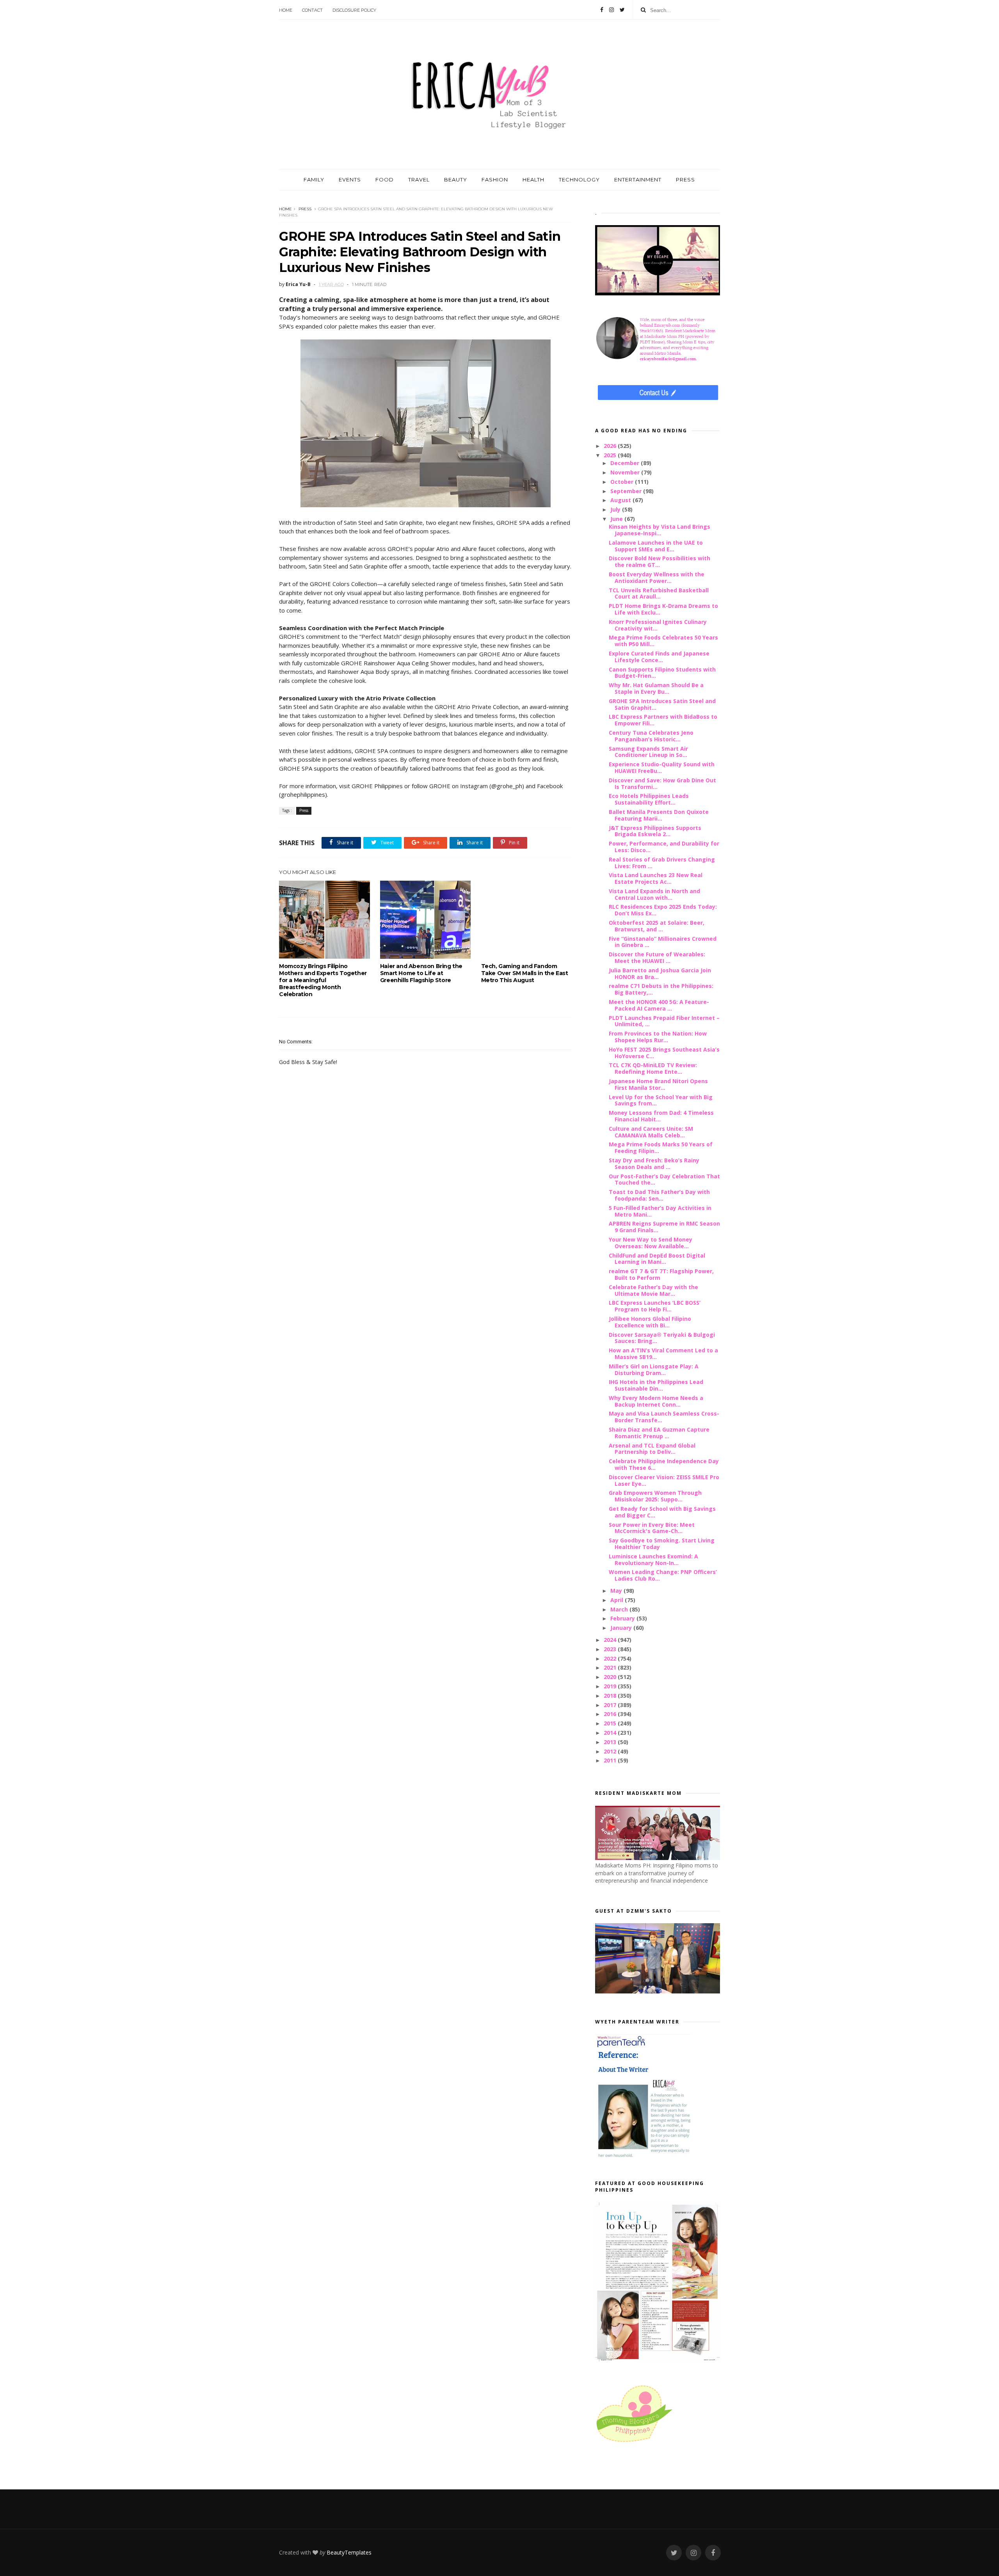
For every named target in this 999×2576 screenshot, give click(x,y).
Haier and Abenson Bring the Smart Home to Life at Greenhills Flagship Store (421, 973)
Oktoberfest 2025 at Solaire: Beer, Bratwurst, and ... (657, 926)
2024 (611, 1640)
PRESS (685, 179)
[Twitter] (622, 10)
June (617, 519)
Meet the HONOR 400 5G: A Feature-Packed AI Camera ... (659, 1005)
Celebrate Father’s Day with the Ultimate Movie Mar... (653, 1290)
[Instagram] (611, 10)
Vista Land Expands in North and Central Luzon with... (654, 894)
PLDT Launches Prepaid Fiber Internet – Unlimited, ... (664, 1021)
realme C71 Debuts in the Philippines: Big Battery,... (661, 989)
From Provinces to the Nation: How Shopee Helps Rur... (658, 1037)
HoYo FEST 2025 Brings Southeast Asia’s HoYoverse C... (664, 1053)
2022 (611, 1658)
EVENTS (350, 179)
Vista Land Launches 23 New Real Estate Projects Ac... (656, 878)
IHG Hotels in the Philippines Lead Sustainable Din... (656, 1385)
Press (305, 209)
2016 (611, 1714)
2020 (611, 1677)
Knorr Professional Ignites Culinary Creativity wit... (658, 625)
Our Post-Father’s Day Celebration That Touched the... (664, 1180)
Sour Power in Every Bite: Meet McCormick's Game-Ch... (652, 1528)
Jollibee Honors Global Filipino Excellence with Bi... (650, 1322)
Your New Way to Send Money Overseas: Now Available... (651, 1243)
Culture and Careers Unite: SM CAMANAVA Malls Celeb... (651, 1132)
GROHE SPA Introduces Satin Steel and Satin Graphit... (662, 704)
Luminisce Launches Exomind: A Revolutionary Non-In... (653, 1560)
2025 (611, 455)
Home (286, 10)
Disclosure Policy (354, 10)
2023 (611, 1649)
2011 (611, 1760)
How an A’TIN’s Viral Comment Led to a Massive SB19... (663, 1354)
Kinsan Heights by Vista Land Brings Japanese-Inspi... (659, 530)
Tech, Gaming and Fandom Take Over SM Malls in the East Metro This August (525, 973)
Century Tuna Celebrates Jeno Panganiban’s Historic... (651, 736)
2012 (611, 1751)
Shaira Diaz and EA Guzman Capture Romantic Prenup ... (659, 1433)
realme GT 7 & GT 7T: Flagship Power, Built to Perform (661, 1274)
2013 (611, 1742)
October (623, 482)
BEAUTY (456, 179)
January (622, 1628)
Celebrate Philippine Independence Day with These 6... (664, 1464)
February (623, 1618)
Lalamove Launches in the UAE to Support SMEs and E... (656, 546)
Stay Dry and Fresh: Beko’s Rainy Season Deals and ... (654, 1164)
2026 (611, 446)
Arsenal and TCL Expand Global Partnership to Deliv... (652, 1449)
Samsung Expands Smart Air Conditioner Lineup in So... (648, 752)
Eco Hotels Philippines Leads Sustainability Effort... (649, 799)
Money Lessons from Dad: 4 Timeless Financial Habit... (661, 1116)
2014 (611, 1733)
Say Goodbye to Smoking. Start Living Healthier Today (662, 1544)
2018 (611, 1696)
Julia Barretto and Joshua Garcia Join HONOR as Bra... (660, 974)
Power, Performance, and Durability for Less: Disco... (664, 847)
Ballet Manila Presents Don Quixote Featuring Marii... (659, 815)
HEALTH (533, 179)
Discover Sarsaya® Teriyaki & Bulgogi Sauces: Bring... (662, 1338)
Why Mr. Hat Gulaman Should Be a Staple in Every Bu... (656, 688)
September (627, 491)
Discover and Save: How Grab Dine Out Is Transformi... (662, 783)
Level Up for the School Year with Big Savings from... (661, 1100)
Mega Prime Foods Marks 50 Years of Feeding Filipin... (661, 1148)
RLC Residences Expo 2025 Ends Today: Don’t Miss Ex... (663, 910)
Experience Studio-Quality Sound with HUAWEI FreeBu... (662, 767)
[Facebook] (602, 10)
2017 (611, 1705)
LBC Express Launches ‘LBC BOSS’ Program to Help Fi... (655, 1306)
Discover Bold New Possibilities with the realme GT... (659, 561)
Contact (312, 10)
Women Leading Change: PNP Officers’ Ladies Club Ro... (663, 1575)
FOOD (385, 179)
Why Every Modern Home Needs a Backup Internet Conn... (656, 1401)
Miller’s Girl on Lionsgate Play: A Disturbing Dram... (654, 1370)
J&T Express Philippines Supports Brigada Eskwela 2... (655, 831)
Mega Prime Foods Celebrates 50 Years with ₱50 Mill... (663, 641)
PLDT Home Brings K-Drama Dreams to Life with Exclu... (663, 609)
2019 (611, 1686)
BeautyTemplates (349, 2552)
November (626, 472)
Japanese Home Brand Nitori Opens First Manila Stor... (658, 1084)
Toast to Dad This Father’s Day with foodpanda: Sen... (659, 1195)
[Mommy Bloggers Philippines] (634, 2443)
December (626, 463)
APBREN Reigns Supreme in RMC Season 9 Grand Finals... (664, 1227)
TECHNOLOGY (579, 179)
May (617, 1591)
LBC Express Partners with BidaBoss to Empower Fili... (663, 720)
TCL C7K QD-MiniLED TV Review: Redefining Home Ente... (653, 1068)
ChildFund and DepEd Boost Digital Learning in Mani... (657, 1259)
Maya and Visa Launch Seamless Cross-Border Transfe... (664, 1417)
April (618, 1600)
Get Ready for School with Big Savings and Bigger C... (662, 1512)
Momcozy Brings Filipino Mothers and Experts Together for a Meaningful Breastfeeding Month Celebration (323, 980)
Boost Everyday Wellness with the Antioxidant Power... (657, 577)
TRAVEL (419, 179)
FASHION (495, 179)
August (621, 500)
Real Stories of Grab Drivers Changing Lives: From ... (662, 863)
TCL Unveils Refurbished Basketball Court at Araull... (659, 593)
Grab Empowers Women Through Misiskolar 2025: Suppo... (655, 1496)
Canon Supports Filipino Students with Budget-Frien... (662, 673)
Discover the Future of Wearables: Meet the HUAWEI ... (657, 958)
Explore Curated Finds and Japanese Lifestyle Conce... (659, 657)
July (616, 509)
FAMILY (314, 179)
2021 (611, 1667)
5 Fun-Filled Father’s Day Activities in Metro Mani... (660, 1211)
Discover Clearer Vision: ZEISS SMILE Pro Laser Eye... (664, 1480)
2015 (611, 1723)
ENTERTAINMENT (638, 179)
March (620, 1609)
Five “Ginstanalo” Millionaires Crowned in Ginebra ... (663, 942)
